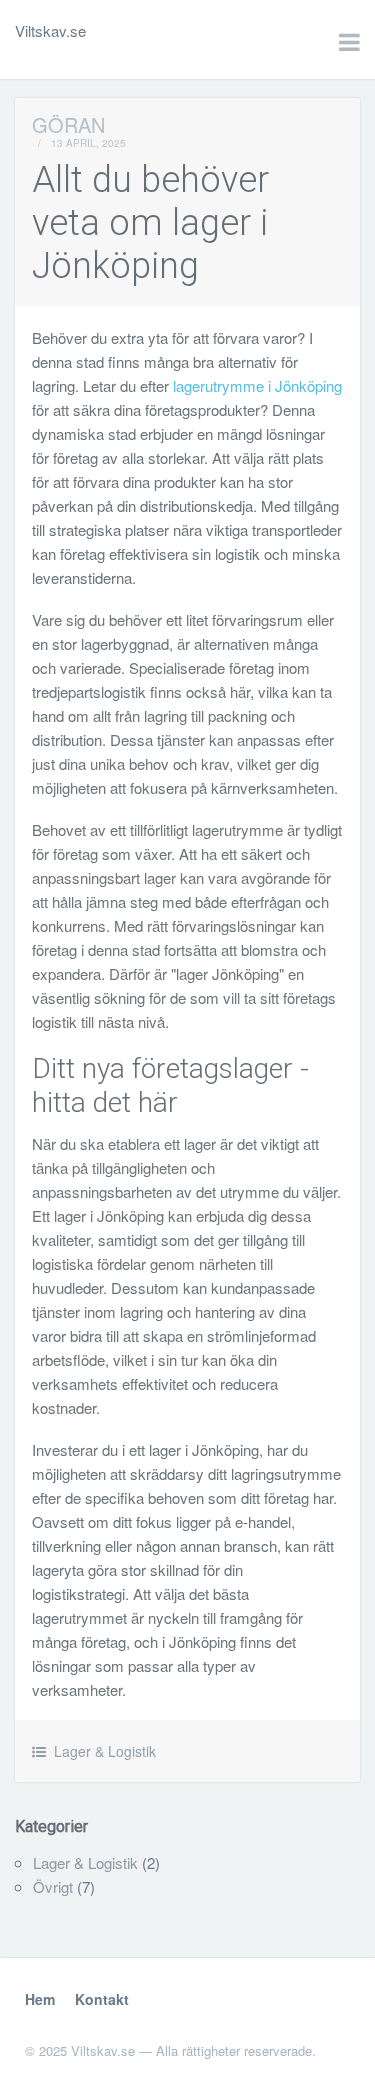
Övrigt (53, 1886)
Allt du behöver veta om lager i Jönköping (150, 223)
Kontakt (102, 1999)
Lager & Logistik (105, 1751)
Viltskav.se (50, 30)
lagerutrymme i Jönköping (257, 385)
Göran (68, 125)
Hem (40, 1999)
